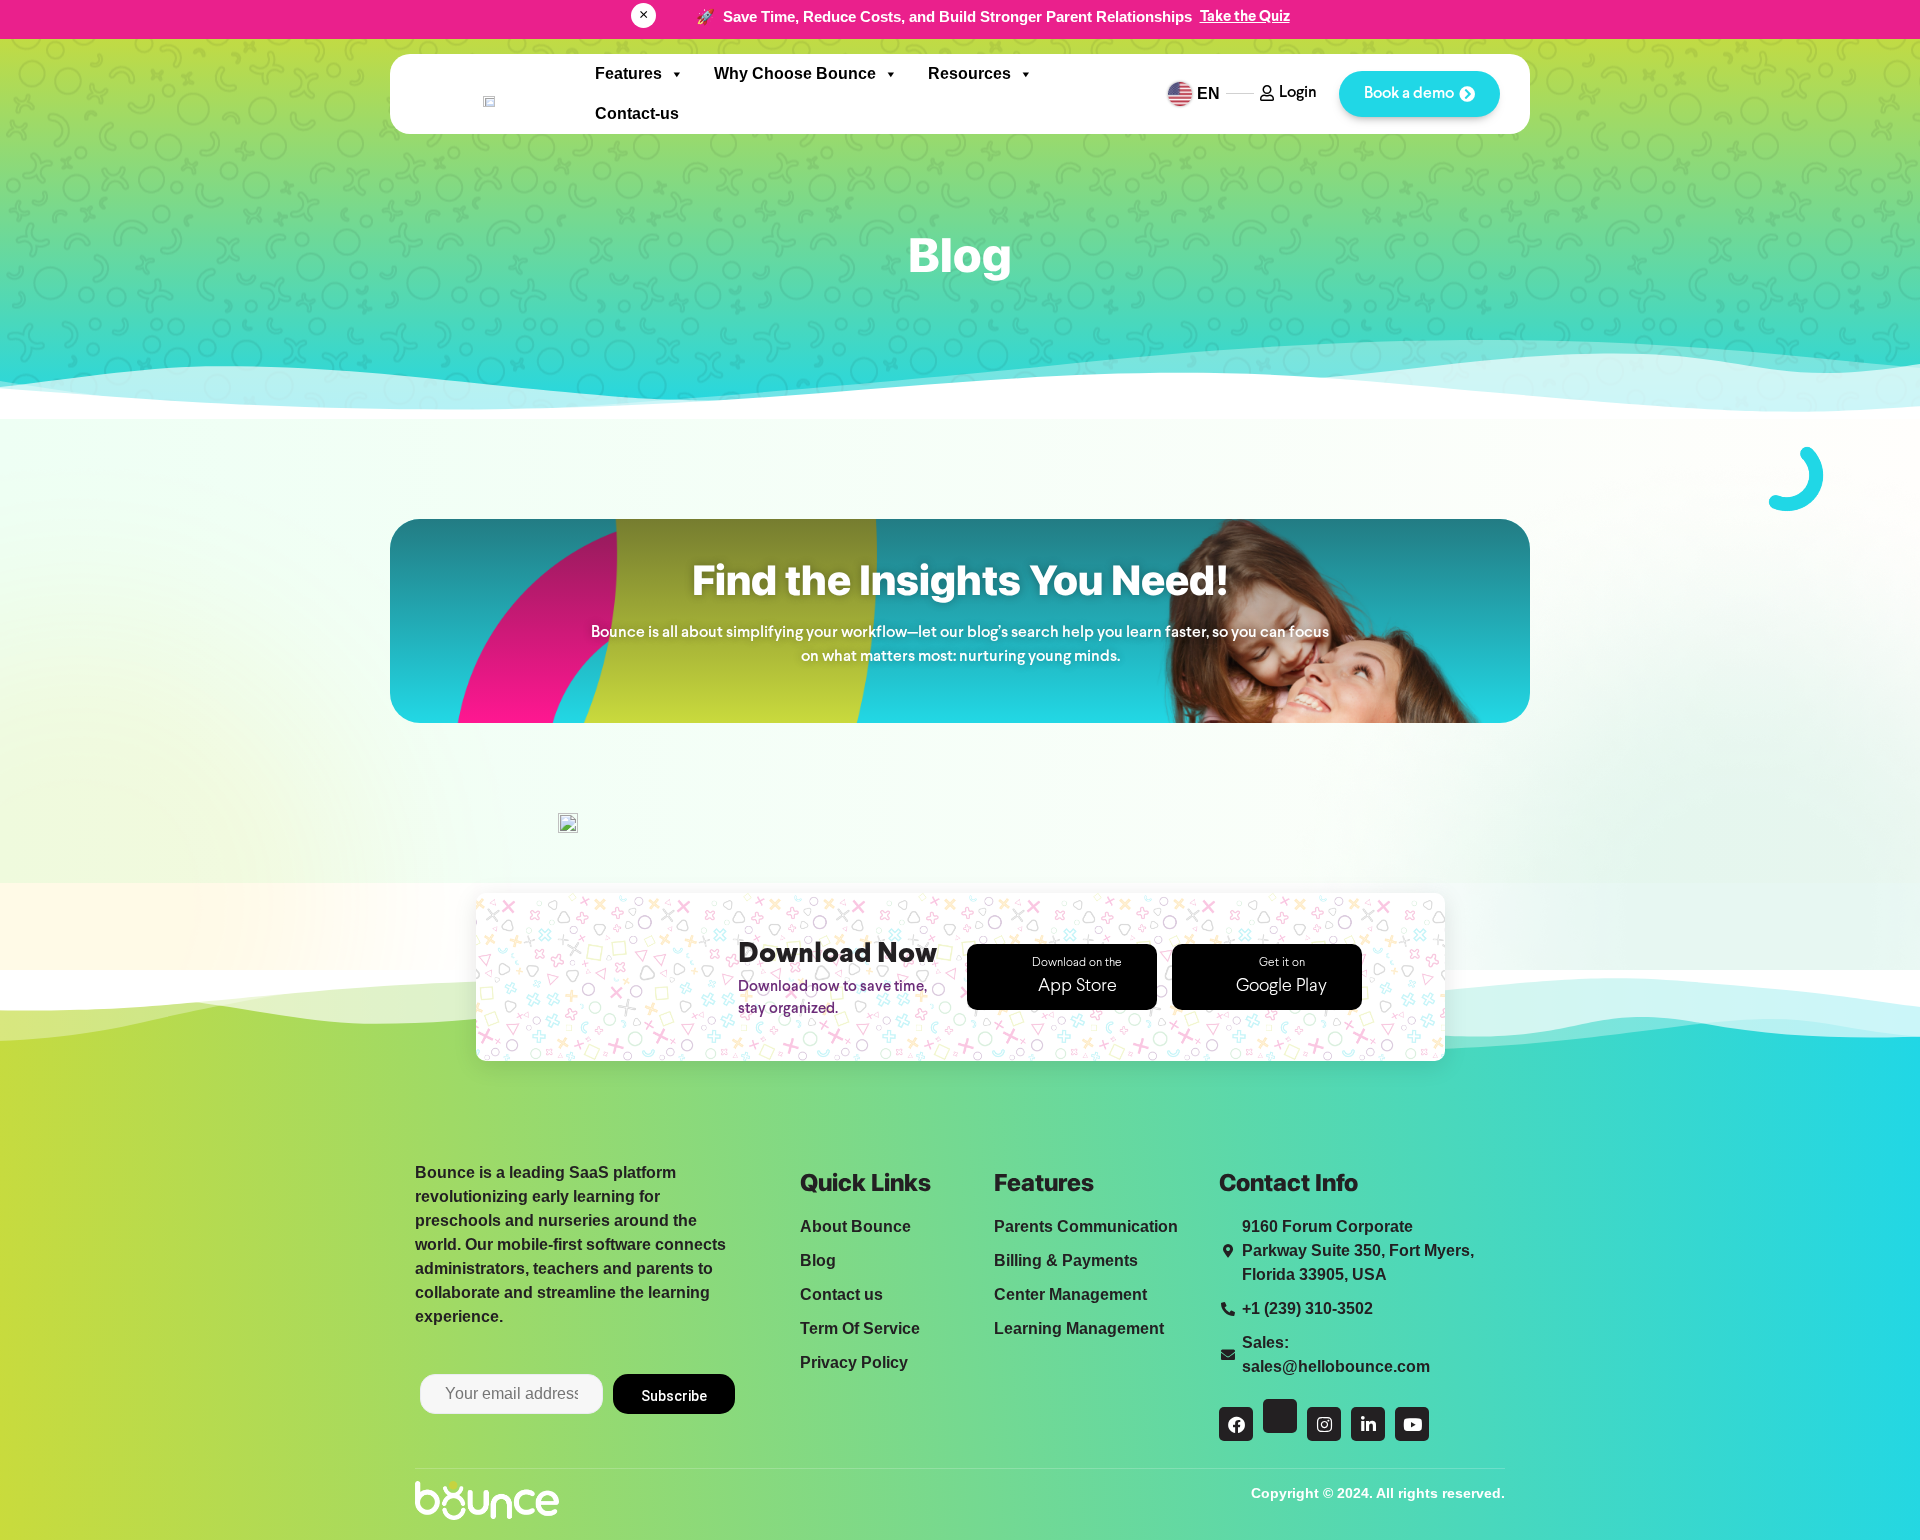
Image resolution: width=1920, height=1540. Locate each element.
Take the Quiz (1245, 17)
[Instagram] (1324, 1424)
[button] (1062, 977)
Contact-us (637, 113)
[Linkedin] (1368, 1424)
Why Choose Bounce (795, 73)
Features (628, 73)
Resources (969, 73)
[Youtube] (1412, 1424)
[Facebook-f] (1236, 1424)
